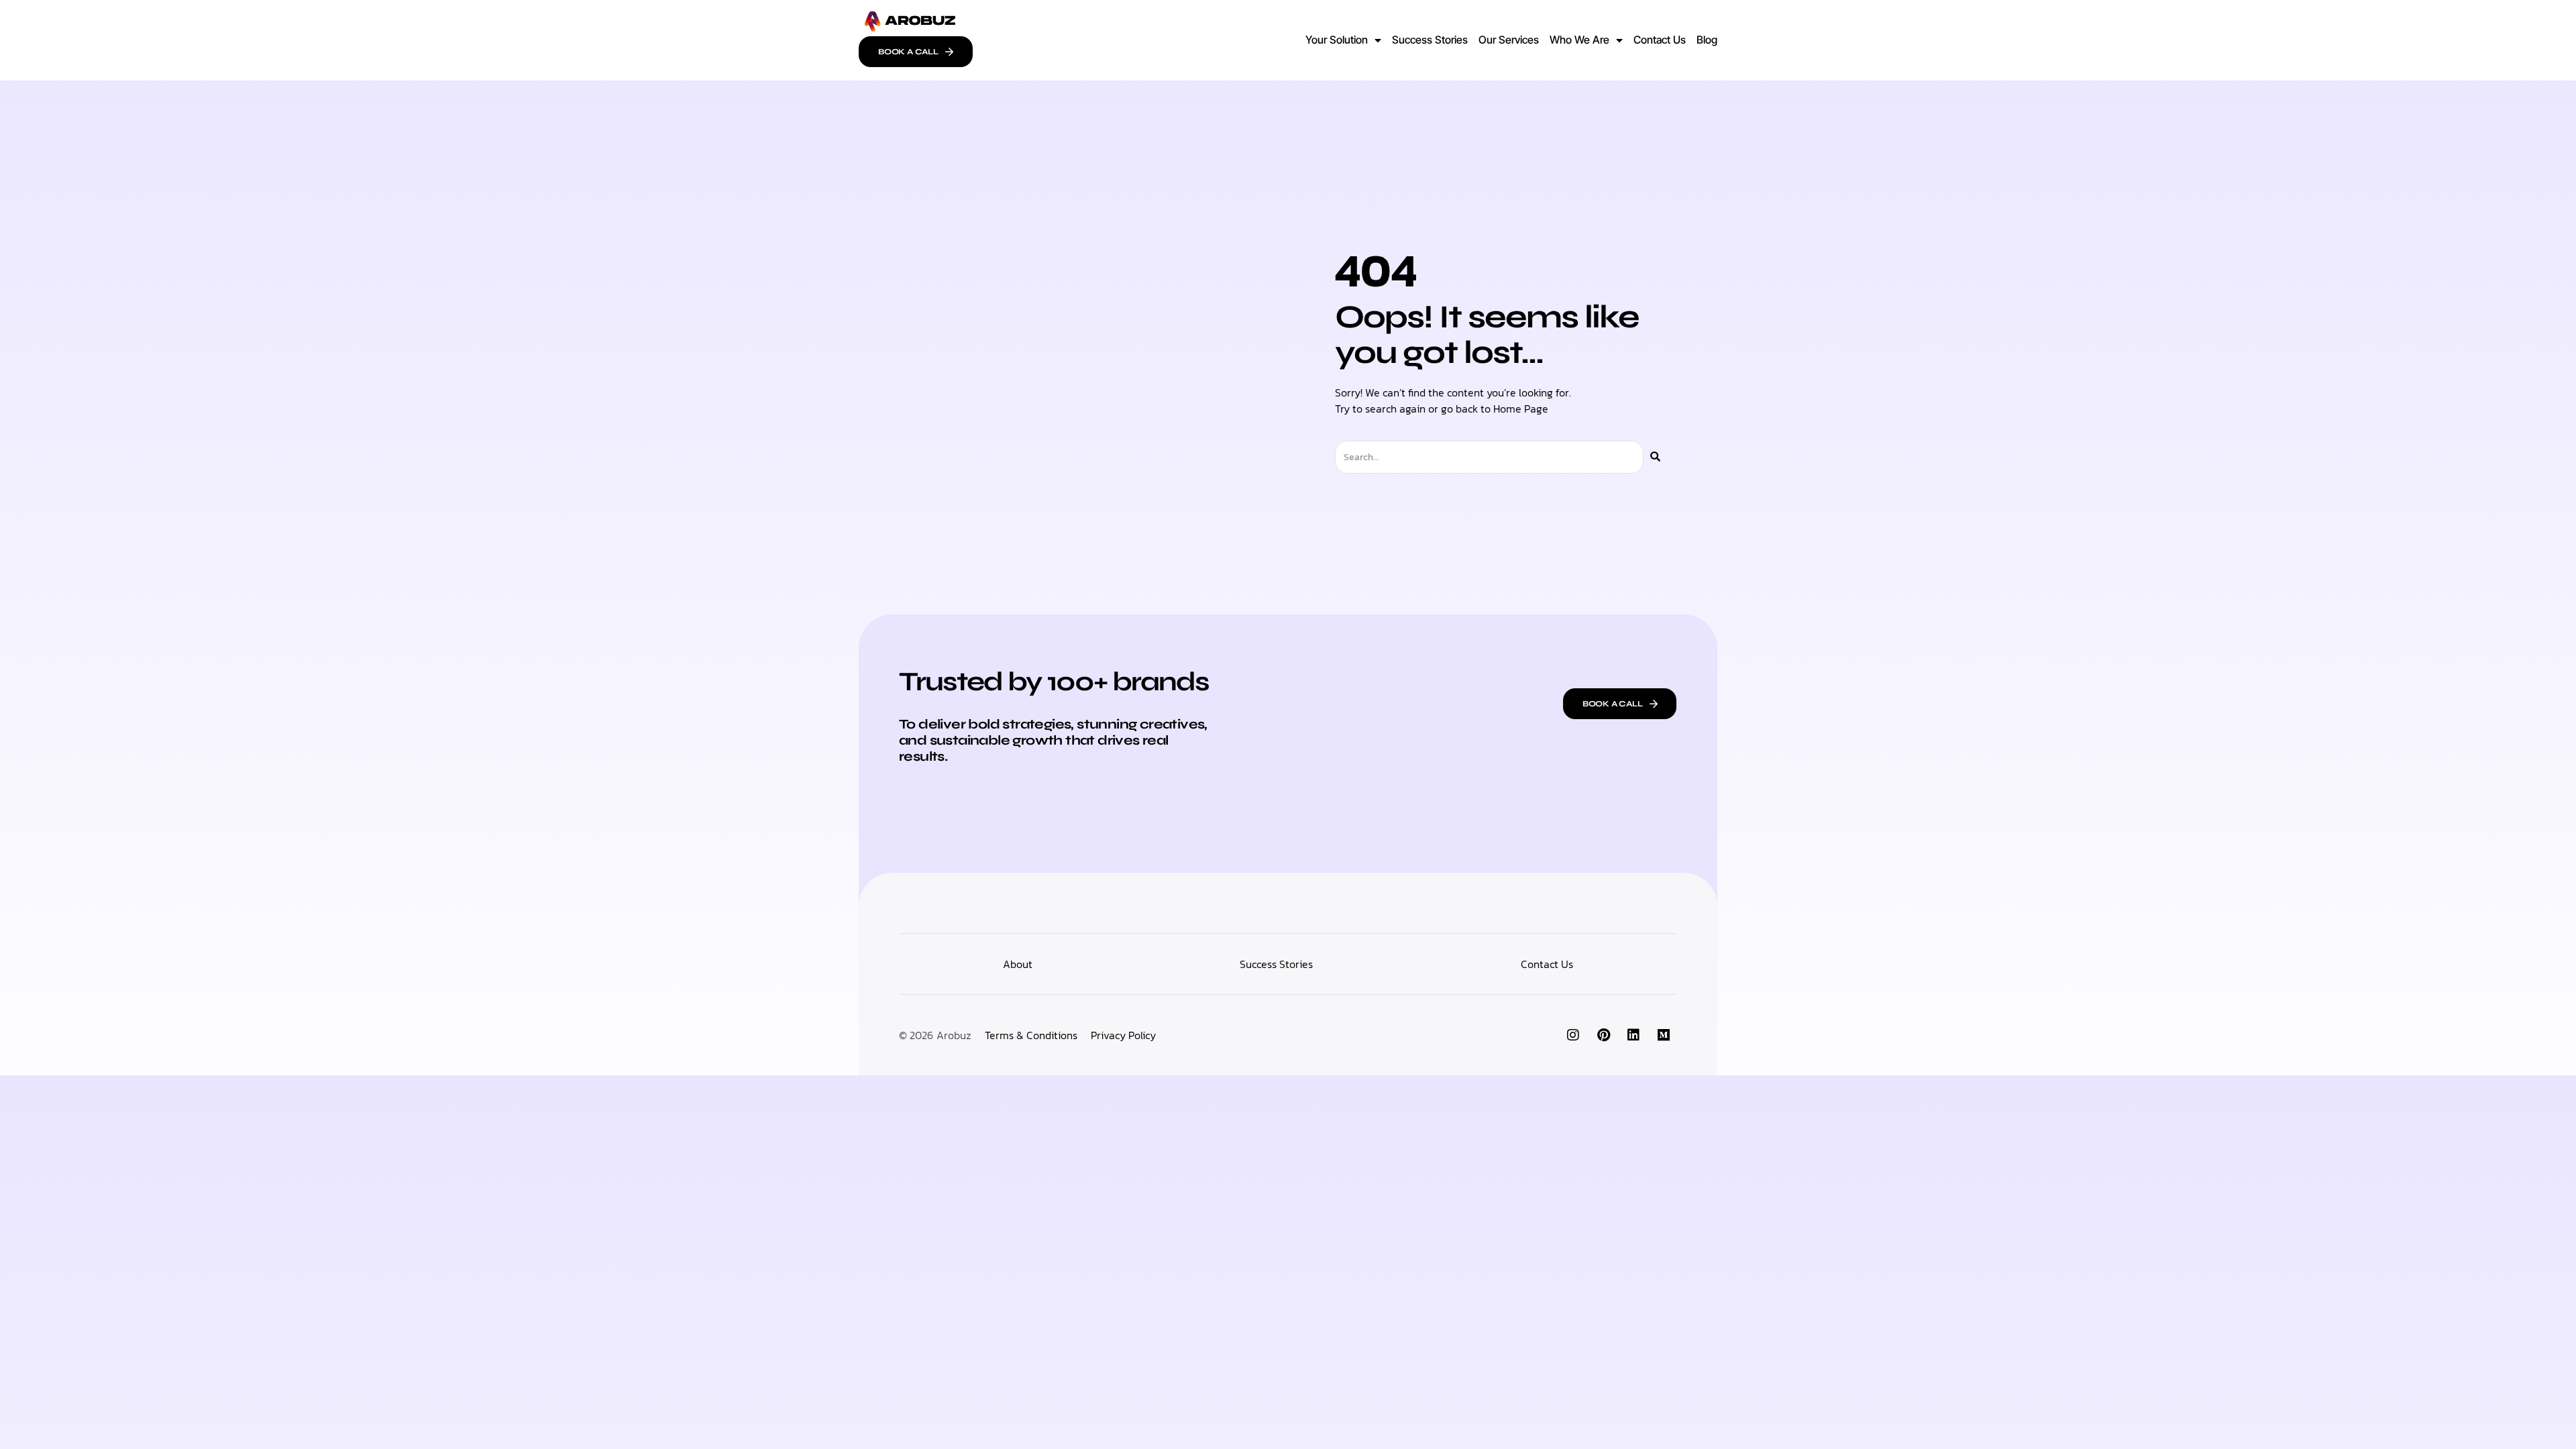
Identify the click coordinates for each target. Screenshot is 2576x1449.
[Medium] (1664, 1035)
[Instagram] (1573, 1035)
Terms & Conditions (1031, 1035)
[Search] (1655, 457)
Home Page (1521, 409)
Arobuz (954, 1035)
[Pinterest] (1603, 1035)
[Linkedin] (1633, 1035)
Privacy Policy (1123, 1035)
